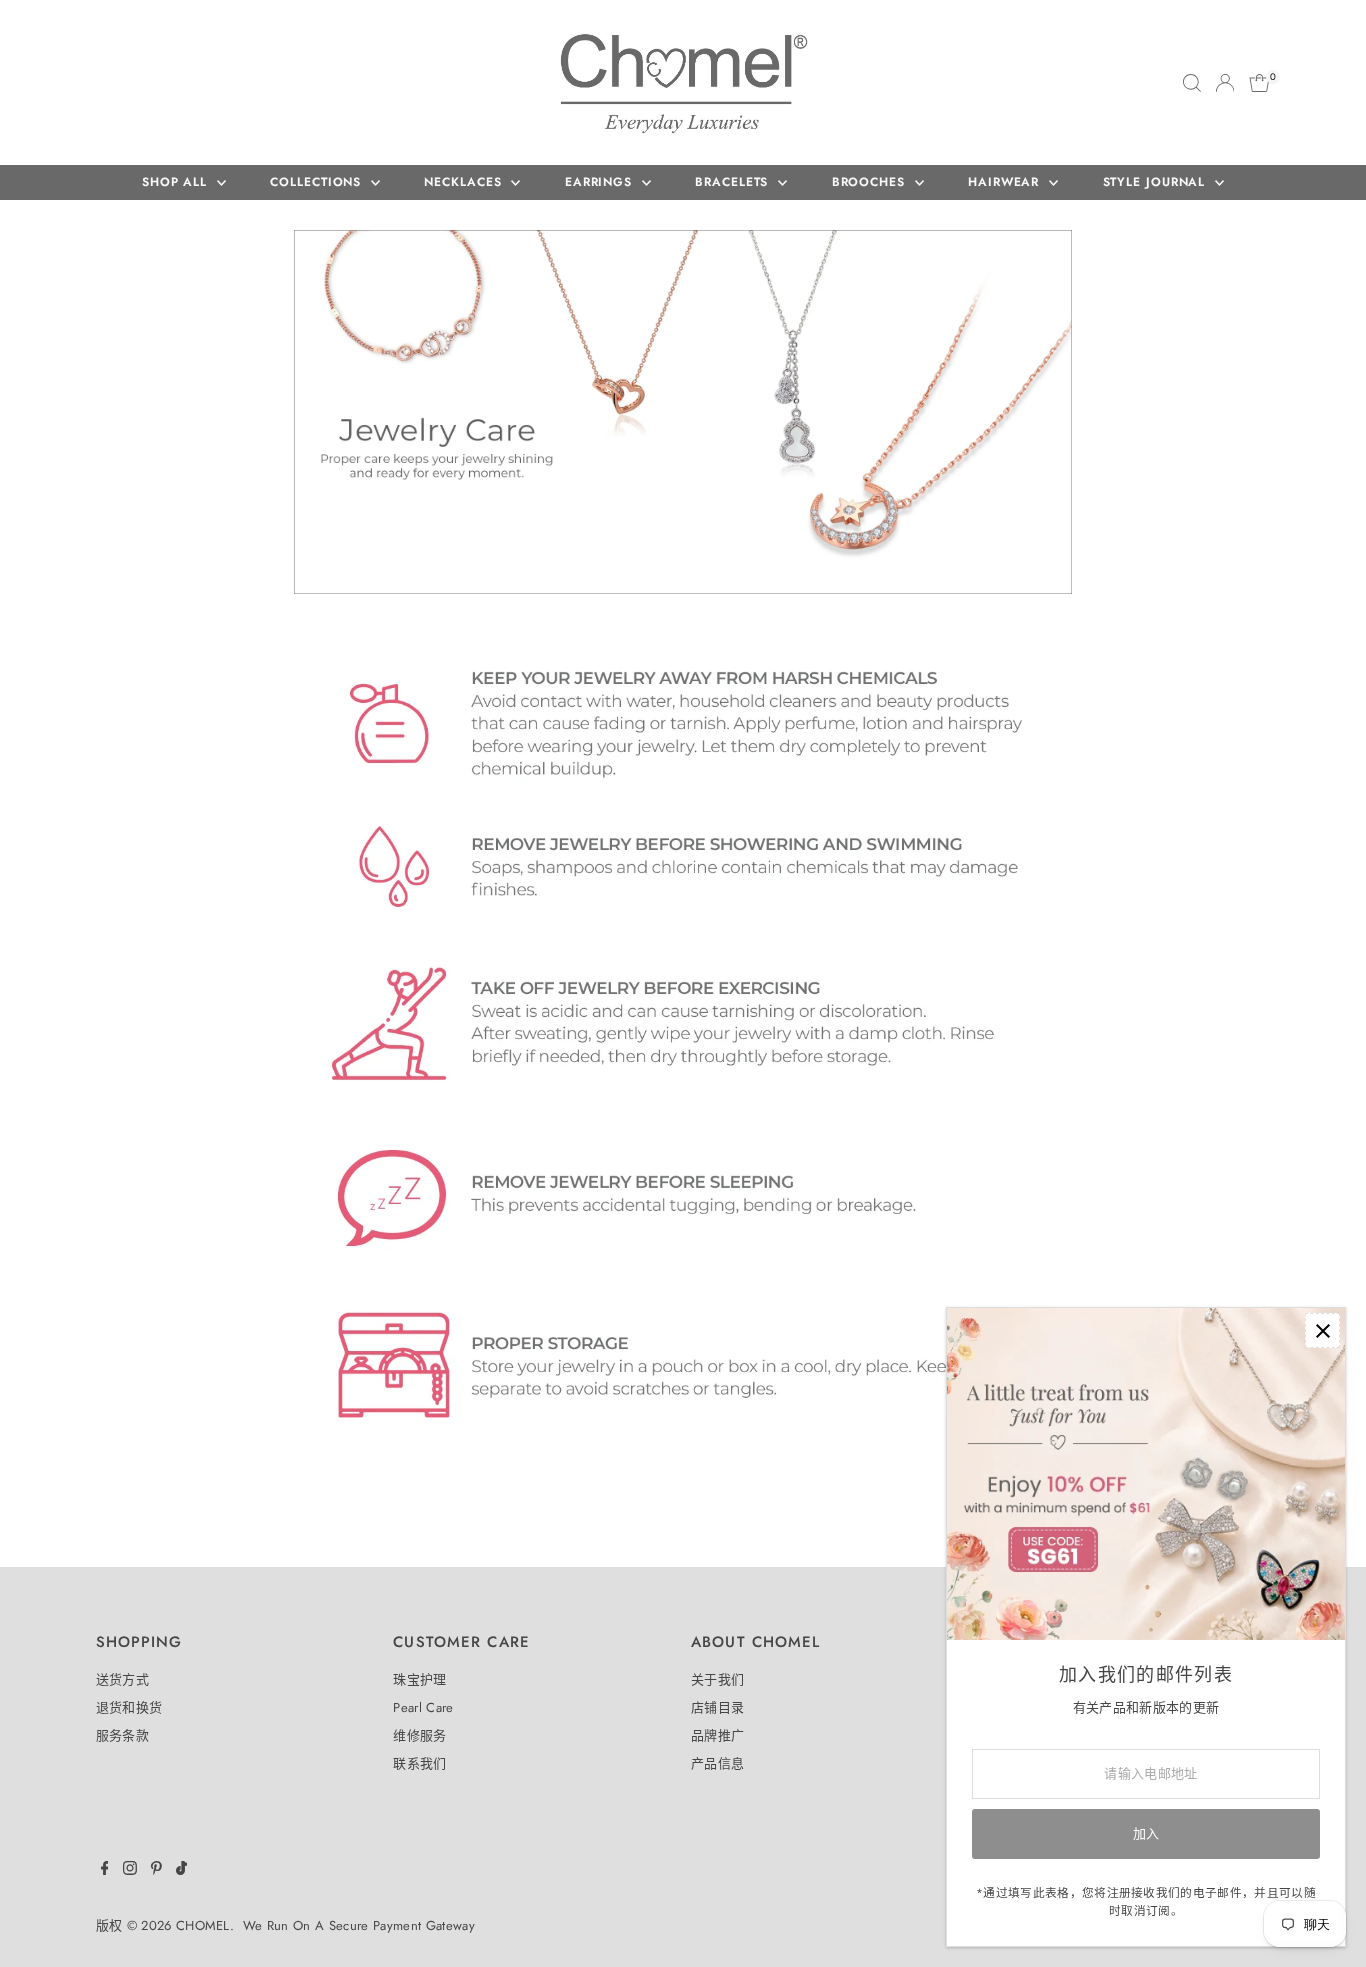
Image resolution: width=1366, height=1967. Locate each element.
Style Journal (1157, 182)
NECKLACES (465, 182)
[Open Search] (1192, 83)
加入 (1146, 1833)
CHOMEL (203, 1925)
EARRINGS (601, 182)
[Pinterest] (156, 1871)
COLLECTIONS (318, 182)
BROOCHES (871, 182)
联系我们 (419, 1763)
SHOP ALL (177, 182)
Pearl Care (423, 1707)
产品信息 (717, 1763)
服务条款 (122, 1735)
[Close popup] (1322, 1330)
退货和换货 (129, 1707)
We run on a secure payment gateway (359, 1925)
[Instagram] (130, 1871)
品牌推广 (717, 1735)
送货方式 (122, 1679)
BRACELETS (734, 182)
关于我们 (717, 1679)
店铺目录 (717, 1707)
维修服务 (419, 1735)
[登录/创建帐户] (1225, 83)
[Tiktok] (181, 1871)
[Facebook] (105, 1871)
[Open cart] (1259, 83)
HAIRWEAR (1006, 182)
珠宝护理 (419, 1679)
